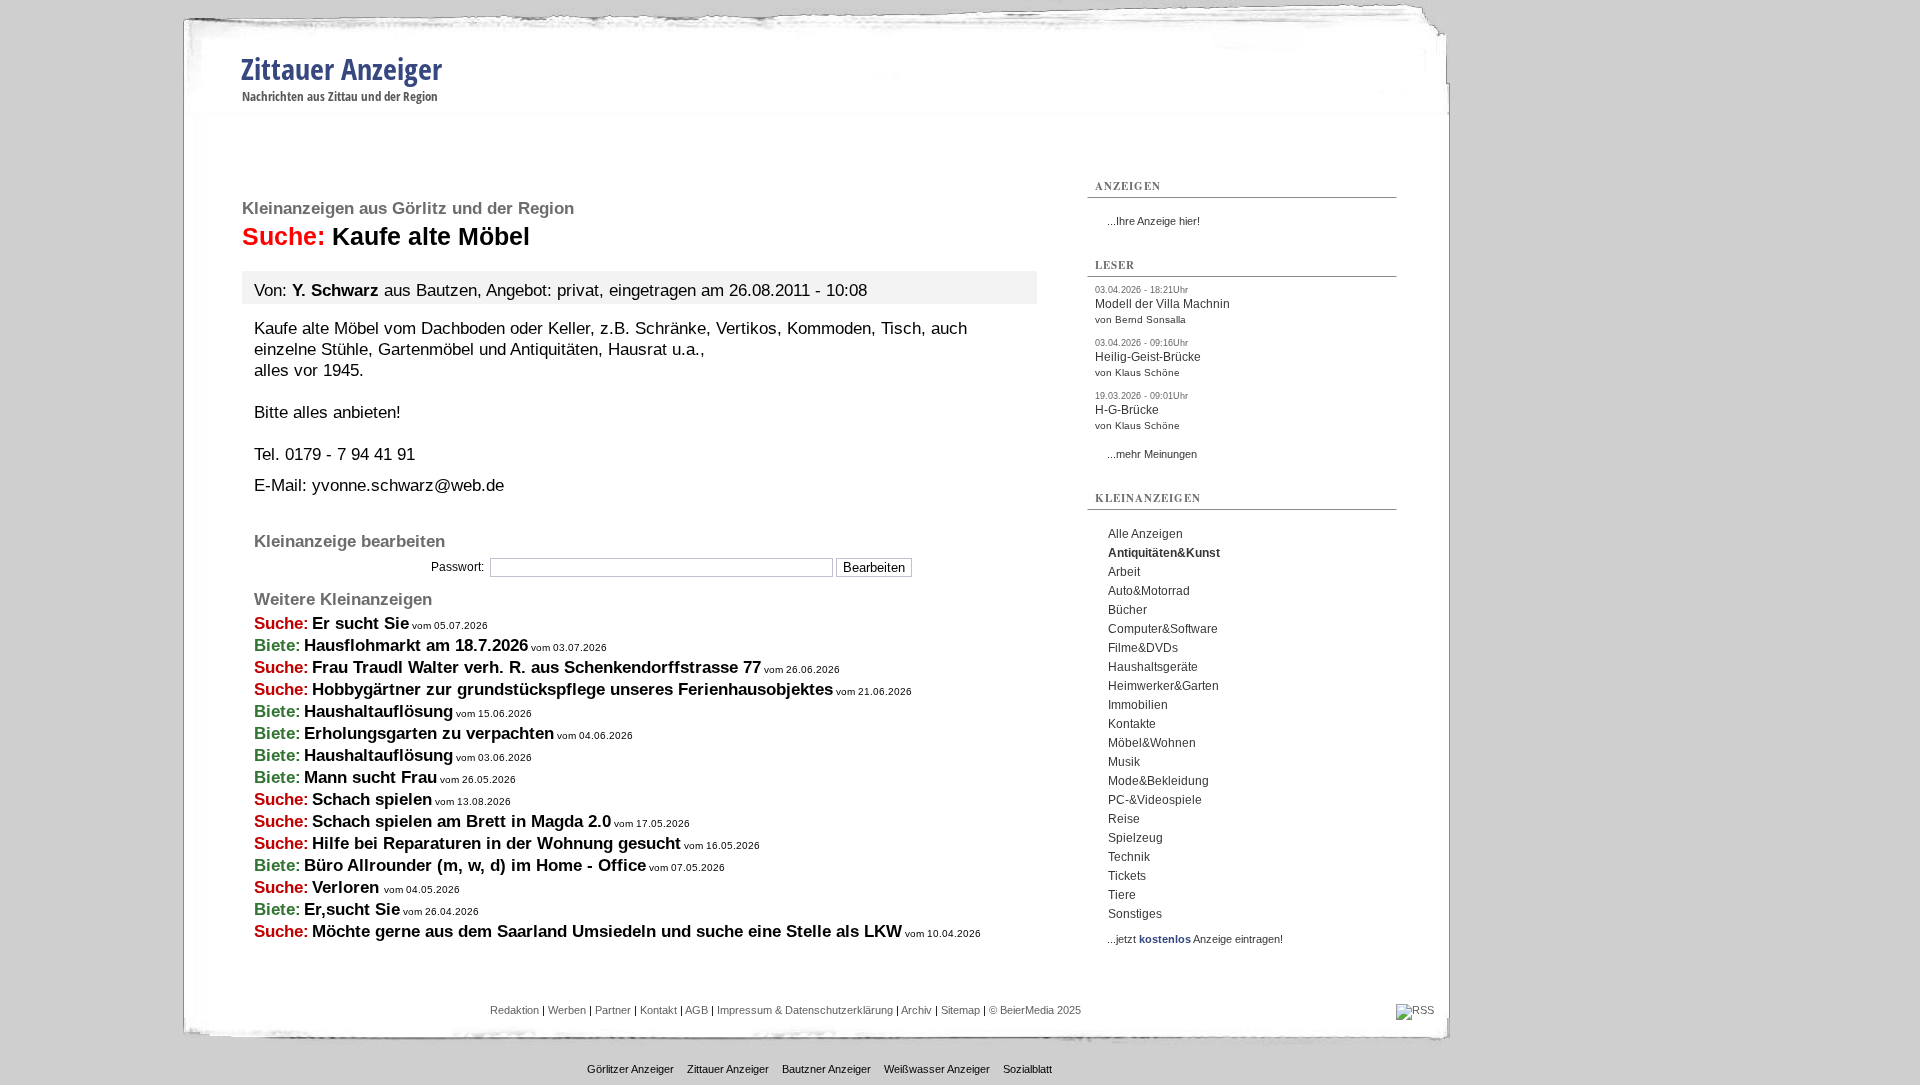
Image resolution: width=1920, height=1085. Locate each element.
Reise (1124, 819)
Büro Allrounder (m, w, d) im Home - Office (475, 865)
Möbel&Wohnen (1152, 743)
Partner (613, 1010)
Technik (1129, 857)
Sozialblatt (1027, 1069)
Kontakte (1132, 724)
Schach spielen (372, 799)
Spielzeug (1135, 838)
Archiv (916, 1010)
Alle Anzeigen (1145, 534)
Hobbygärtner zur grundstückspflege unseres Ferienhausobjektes (572, 689)
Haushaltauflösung (378, 711)
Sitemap (960, 1010)
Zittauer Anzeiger (341, 68)
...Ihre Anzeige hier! (1153, 221)
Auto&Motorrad (1149, 591)
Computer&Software (1163, 629)
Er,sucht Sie (352, 909)
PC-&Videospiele (1155, 800)
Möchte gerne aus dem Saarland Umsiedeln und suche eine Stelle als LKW (607, 931)
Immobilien (1138, 705)
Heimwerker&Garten (1163, 686)
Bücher (1127, 610)
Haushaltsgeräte (1153, 667)
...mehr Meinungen (1152, 454)
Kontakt (658, 1010)
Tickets (1127, 876)
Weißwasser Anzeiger (937, 1069)
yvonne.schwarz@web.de (408, 485)
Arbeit (1124, 572)
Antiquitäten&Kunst (1164, 553)
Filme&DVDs (1143, 648)
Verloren (348, 887)
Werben (567, 1010)
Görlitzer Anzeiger (630, 1069)
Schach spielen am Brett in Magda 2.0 (461, 821)
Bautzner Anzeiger (826, 1069)
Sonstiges (1135, 914)
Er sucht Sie (360, 623)
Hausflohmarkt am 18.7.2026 (416, 645)
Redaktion (514, 1010)
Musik (1124, 762)
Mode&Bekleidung (1158, 781)
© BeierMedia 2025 (1035, 1010)
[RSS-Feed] (1415, 1010)
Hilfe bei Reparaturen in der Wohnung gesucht (496, 843)
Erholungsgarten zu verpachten (429, 733)
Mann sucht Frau (370, 777)
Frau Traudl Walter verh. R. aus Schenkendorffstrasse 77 (536, 667)
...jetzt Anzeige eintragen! (1195, 939)
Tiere (1122, 895)
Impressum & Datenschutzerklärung (805, 1010)
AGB (696, 1010)
